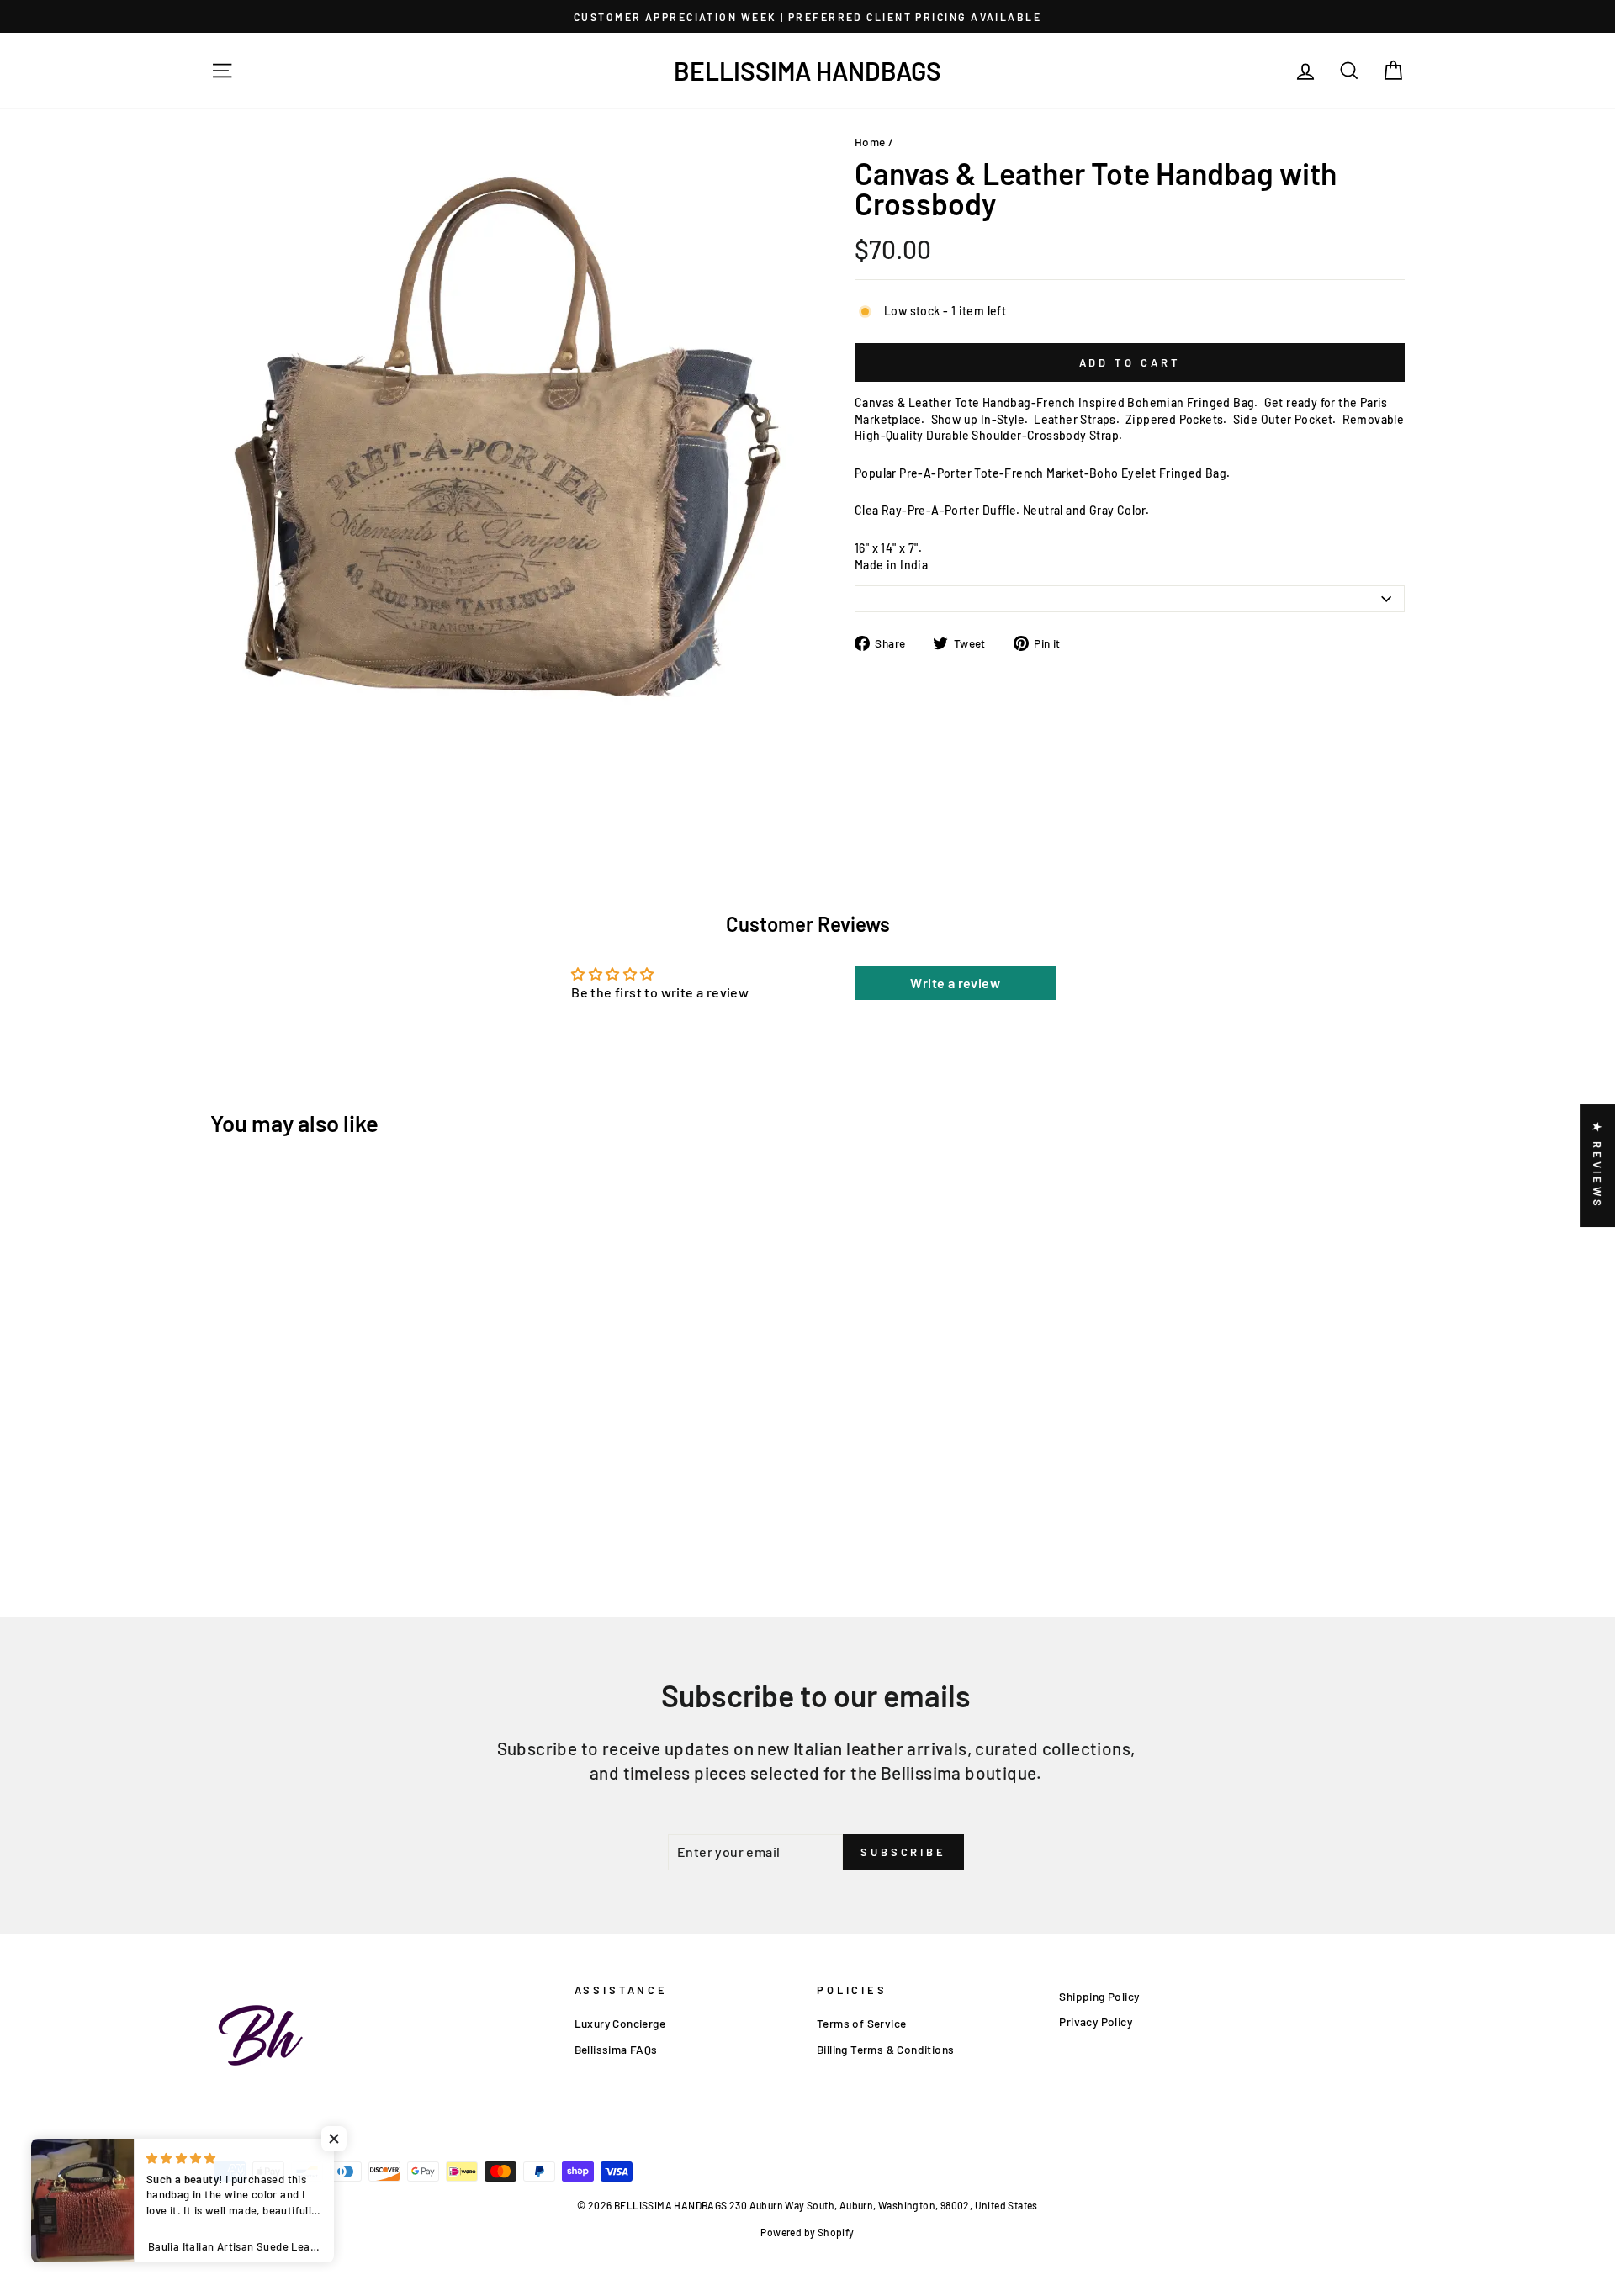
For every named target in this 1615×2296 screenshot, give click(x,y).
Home (870, 142)
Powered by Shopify (807, 2232)
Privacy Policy (1096, 2021)
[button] (336, 2139)
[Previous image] (215, 753)
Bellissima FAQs (616, 2049)
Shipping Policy (1099, 1996)
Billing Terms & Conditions (885, 2049)
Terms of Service (861, 2023)
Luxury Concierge (620, 2023)
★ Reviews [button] (1597, 1166)
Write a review (955, 983)
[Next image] (228, 753)
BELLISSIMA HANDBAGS (807, 71)
